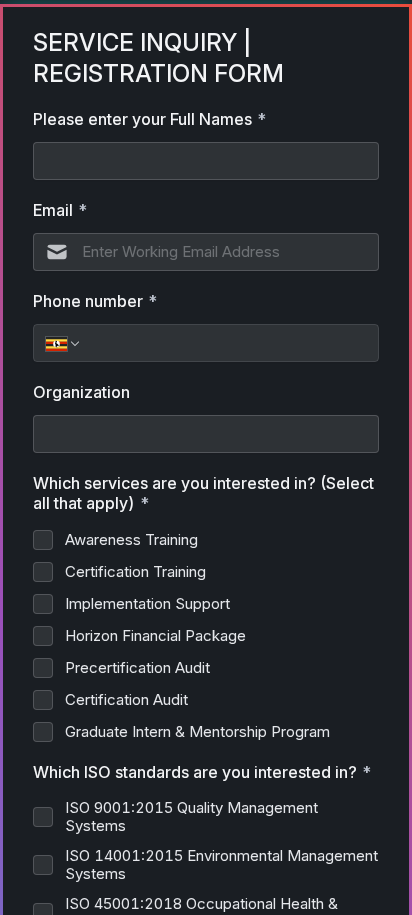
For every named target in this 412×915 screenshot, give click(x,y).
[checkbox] (43, 540)
